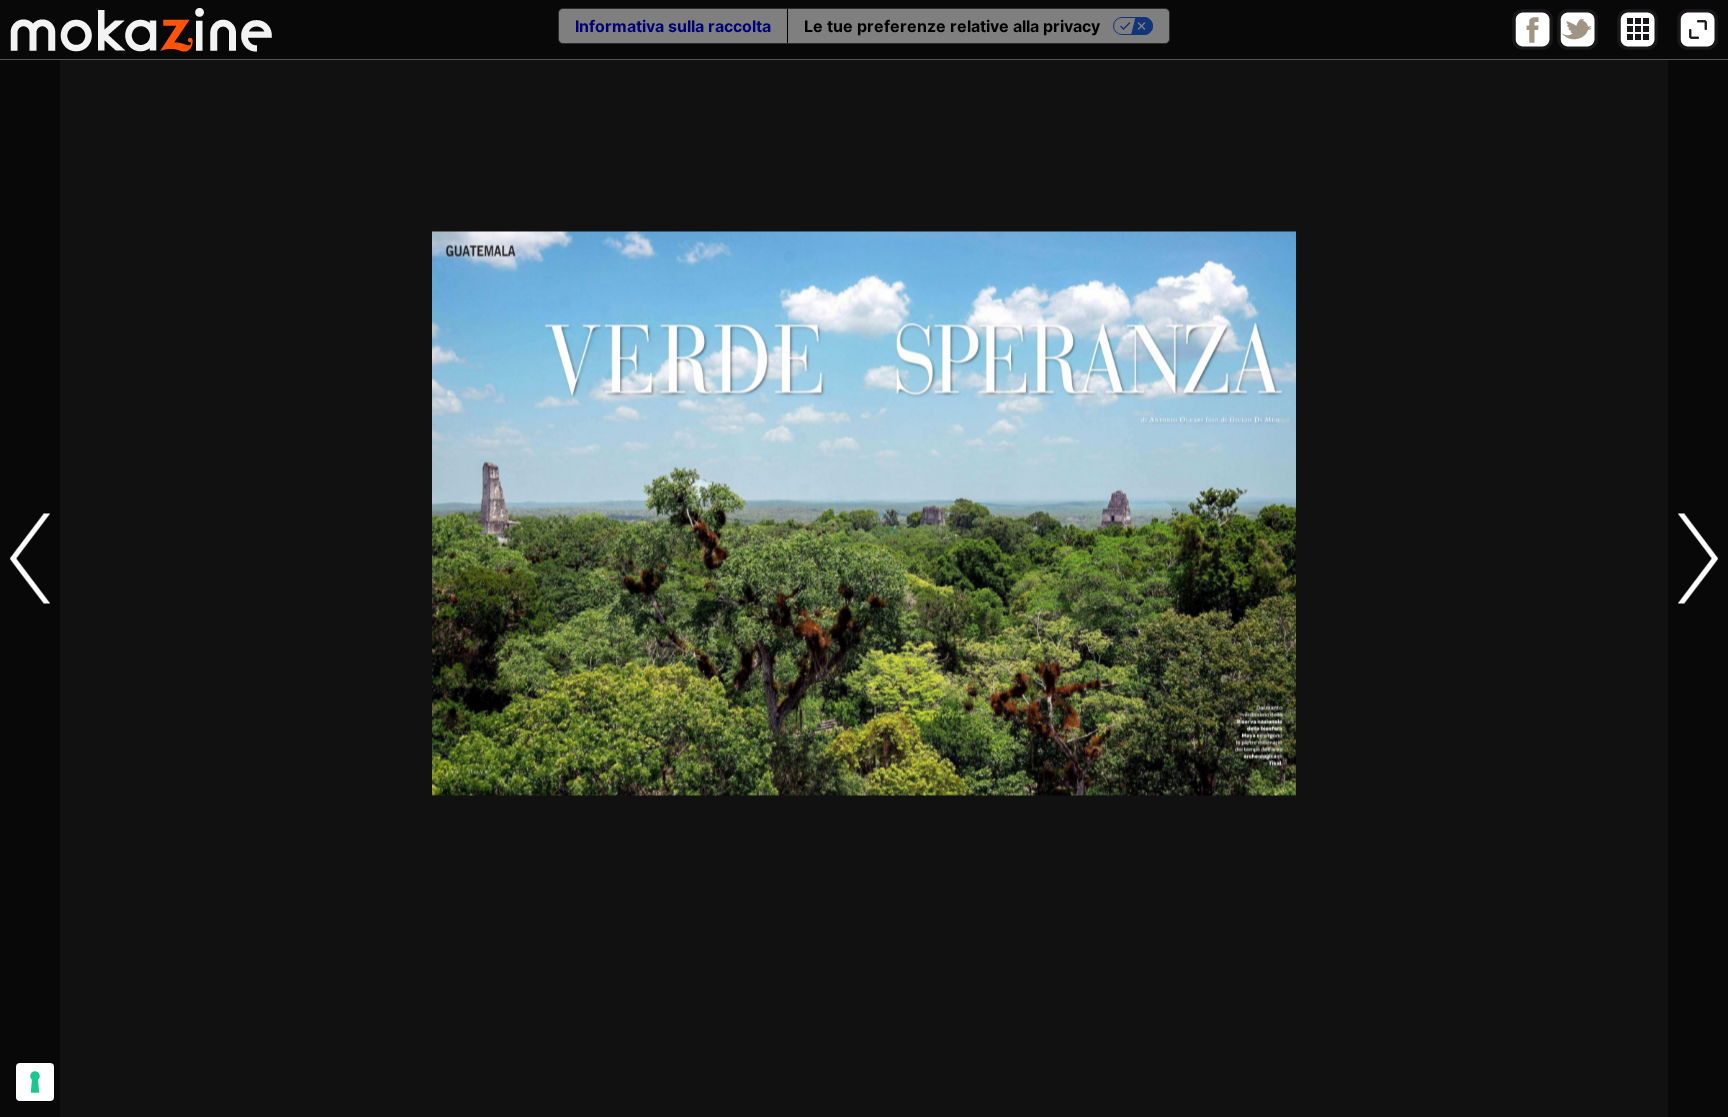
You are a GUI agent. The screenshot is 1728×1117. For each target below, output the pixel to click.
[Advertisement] (864, 1072)
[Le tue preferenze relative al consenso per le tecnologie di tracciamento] (35, 1082)
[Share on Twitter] (1577, 45)
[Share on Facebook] (1532, 45)
